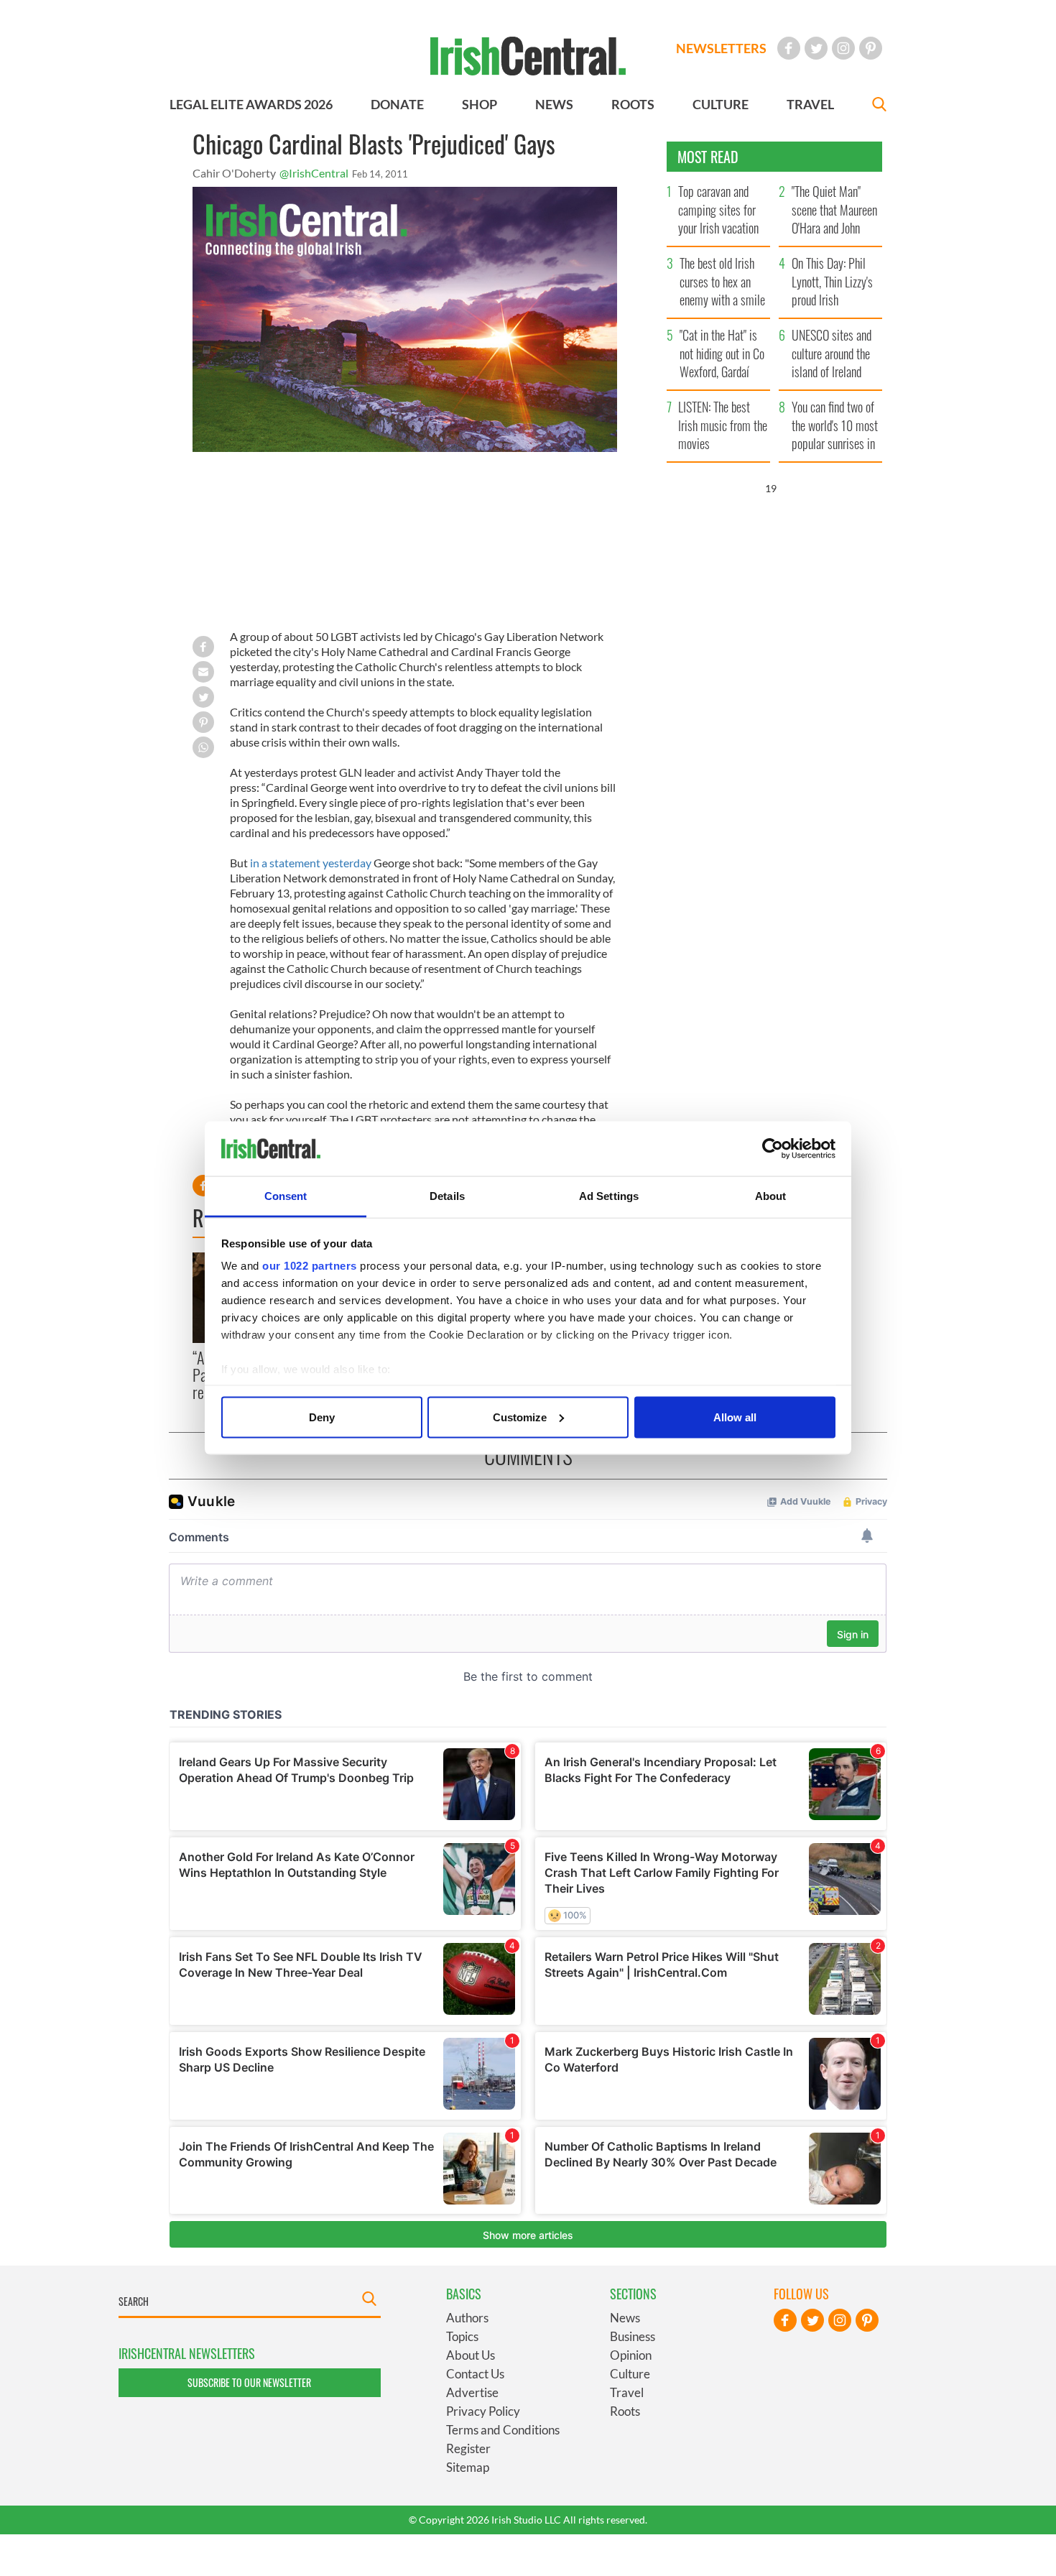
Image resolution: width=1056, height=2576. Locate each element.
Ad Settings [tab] (609, 1196)
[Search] (879, 106)
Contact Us (475, 2374)
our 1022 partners (310, 1266)
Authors (467, 2318)
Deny (322, 1417)
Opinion (631, 2355)
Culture (630, 2374)
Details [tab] (447, 1196)
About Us (471, 2355)
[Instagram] (843, 48)
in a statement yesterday (311, 863)
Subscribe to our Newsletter (249, 2382)
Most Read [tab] (708, 157)
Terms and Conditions (503, 2430)
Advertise (472, 2392)
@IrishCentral (314, 173)
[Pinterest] (871, 48)
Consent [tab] (286, 1196)
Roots (625, 2411)
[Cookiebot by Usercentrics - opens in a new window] (773, 1149)
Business (633, 2336)
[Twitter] (816, 48)
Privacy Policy (483, 2411)
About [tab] (771, 1196)
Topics (462, 2336)
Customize (520, 1417)
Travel (627, 2392)
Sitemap (468, 2467)
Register (468, 2448)
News (625, 2318)
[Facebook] (789, 48)
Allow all (735, 1417)
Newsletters (721, 48)
